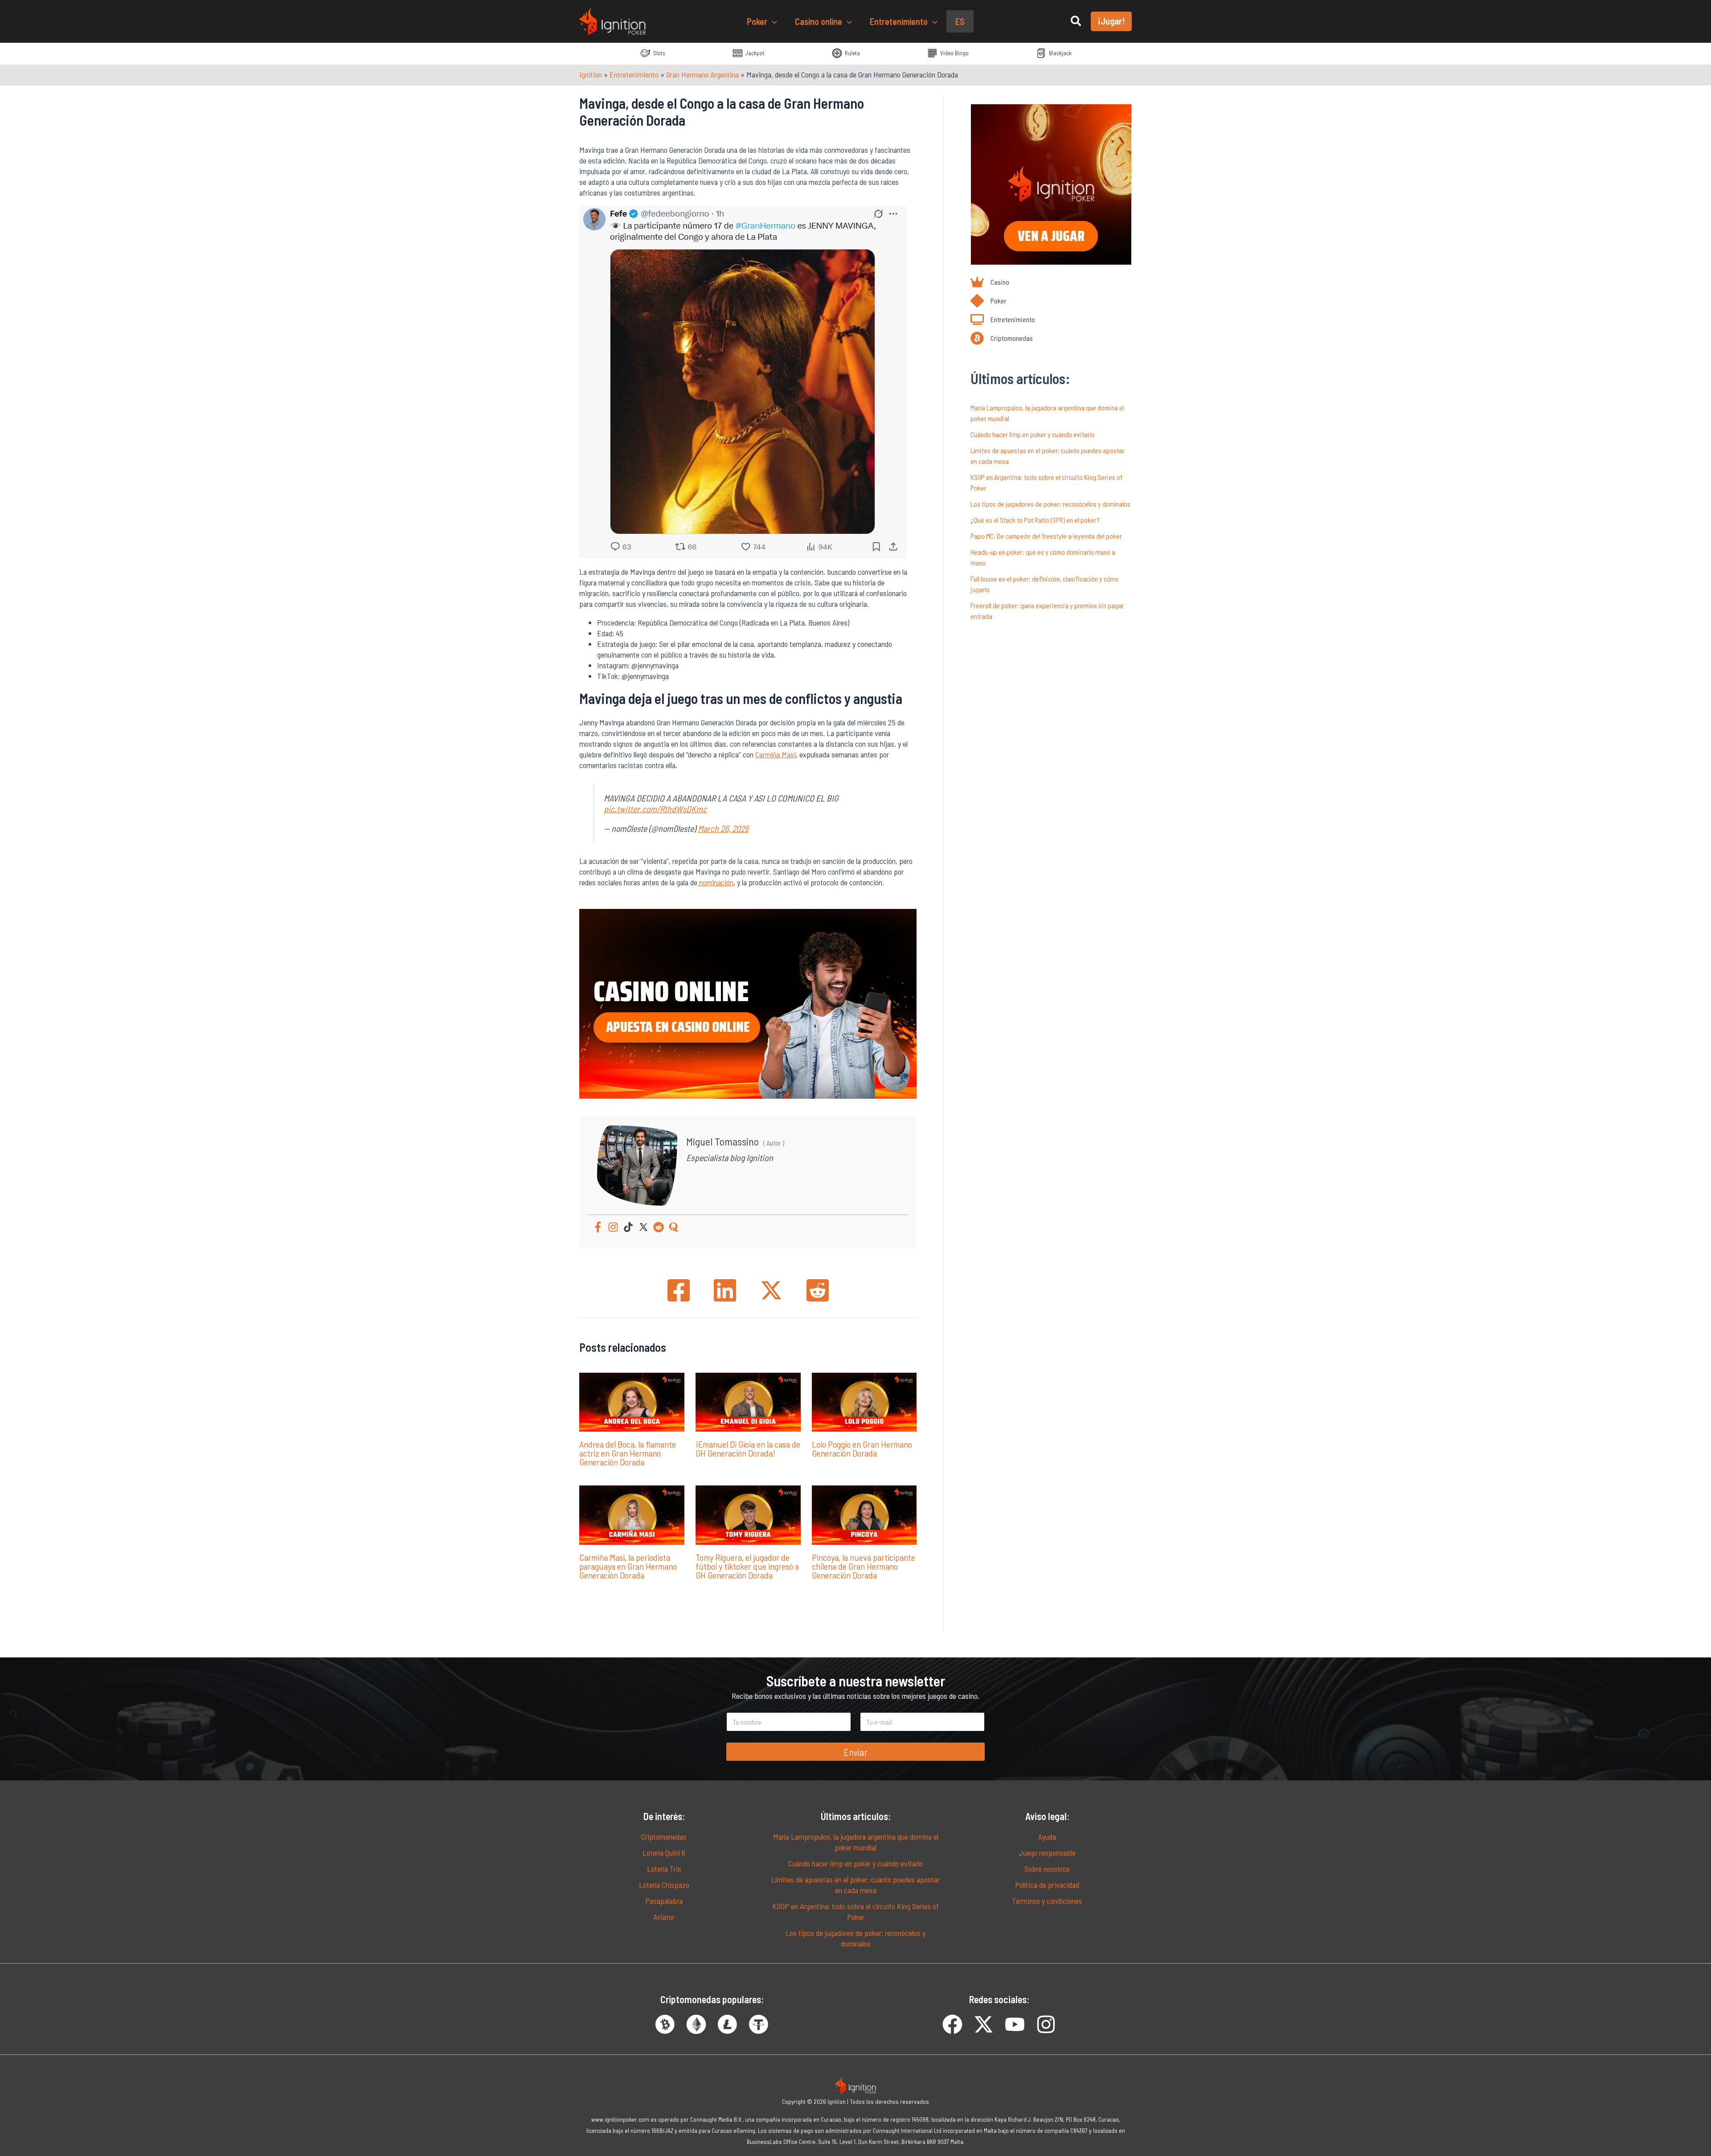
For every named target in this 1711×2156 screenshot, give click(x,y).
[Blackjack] (1054, 53)
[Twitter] (643, 1227)
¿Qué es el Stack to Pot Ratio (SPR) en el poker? (1035, 520)
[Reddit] (659, 1227)
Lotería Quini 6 (664, 1853)
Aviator (664, 1917)
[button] (772, 21)
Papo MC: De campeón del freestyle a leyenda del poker (1046, 536)
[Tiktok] (628, 1227)
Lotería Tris (664, 1869)
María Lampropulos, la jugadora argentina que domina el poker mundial (856, 1842)
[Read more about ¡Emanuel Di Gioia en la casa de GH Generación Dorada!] (748, 1401)
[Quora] (674, 1227)
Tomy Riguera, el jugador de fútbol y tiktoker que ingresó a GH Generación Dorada (747, 1566)
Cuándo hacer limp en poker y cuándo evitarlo (1033, 434)
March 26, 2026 (723, 828)
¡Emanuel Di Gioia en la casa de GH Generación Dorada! (748, 1448)
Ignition (591, 74)
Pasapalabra (664, 1901)
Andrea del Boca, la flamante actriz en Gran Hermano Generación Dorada (628, 1453)
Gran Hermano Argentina (702, 74)
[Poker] (989, 301)
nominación (715, 882)
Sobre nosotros (1047, 1869)
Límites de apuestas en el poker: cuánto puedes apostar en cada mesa (855, 1885)
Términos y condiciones (1047, 1901)
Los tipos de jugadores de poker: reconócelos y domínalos (1050, 504)
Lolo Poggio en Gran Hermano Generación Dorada (862, 1448)
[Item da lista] (952, 2024)
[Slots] (653, 53)
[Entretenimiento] (1003, 319)
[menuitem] (960, 21)
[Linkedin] (725, 1290)
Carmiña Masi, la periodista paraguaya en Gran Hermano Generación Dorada (628, 1566)
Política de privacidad (1047, 1885)
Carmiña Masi (776, 754)
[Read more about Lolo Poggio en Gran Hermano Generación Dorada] (864, 1401)
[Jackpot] (748, 53)
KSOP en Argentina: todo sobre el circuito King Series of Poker (855, 1911)
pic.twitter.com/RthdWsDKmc (655, 809)
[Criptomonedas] (1002, 338)
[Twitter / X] (771, 1290)
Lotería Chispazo (664, 1885)
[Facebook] (598, 1227)
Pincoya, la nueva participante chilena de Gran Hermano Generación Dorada (864, 1566)
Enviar (855, 1752)
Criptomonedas (664, 1837)
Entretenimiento (634, 74)
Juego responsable (1047, 1853)
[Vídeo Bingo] (948, 53)
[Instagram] (613, 1227)
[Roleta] (846, 53)
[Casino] (990, 282)
